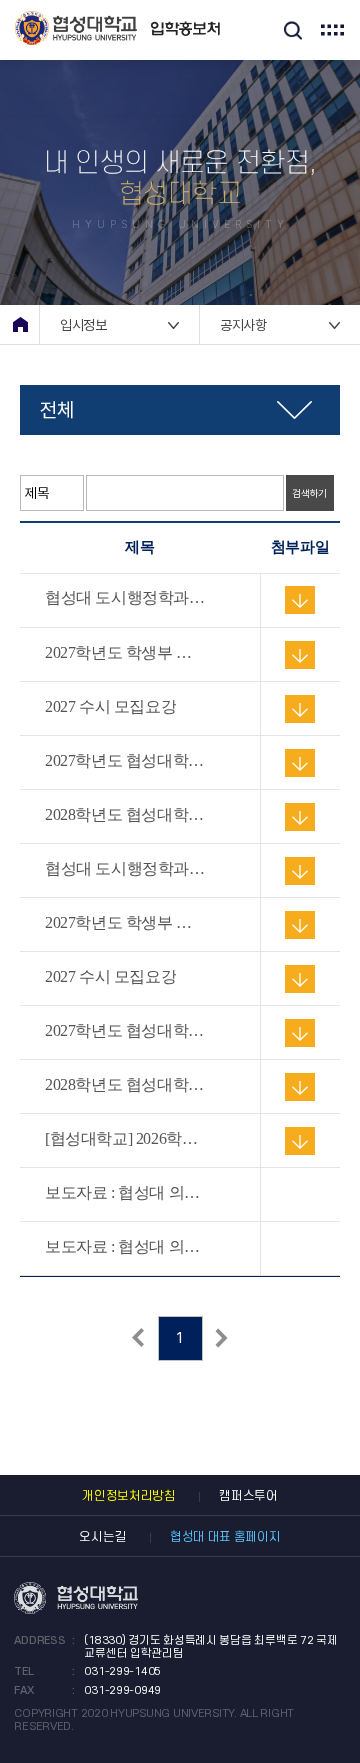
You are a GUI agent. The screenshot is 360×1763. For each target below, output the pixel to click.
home (20, 324)
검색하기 (309, 493)
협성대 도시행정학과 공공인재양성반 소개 (125, 598)
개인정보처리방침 (129, 1496)
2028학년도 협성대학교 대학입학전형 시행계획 (125, 815)
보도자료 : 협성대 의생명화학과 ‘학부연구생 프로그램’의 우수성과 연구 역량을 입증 (125, 1193)
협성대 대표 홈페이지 (225, 1537)
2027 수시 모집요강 (110, 707)
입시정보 (83, 325)
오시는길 (102, 1537)
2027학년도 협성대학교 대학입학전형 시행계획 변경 (125, 761)
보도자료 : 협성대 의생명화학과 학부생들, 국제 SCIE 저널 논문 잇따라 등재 (125, 1247)
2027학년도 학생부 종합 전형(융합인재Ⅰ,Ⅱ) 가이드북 (125, 653)
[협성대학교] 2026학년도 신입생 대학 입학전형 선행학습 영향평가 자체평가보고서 (125, 1139)
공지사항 (243, 325)
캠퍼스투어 (248, 1496)
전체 (56, 410)
